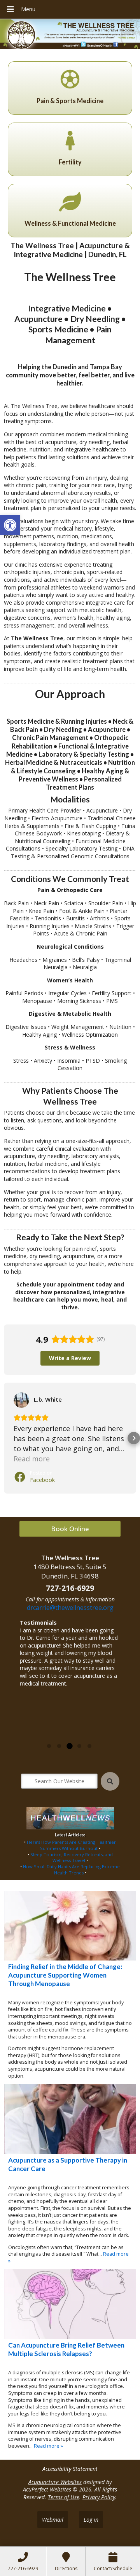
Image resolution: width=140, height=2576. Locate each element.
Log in (91, 2520)
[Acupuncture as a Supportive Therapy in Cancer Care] (70, 2119)
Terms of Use (64, 2497)
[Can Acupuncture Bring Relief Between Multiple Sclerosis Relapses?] (70, 2304)
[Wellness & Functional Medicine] (70, 202)
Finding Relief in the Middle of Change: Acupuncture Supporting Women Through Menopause (65, 1975)
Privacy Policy (99, 2497)
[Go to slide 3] (69, 1746)
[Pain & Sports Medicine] (70, 79)
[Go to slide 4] (79, 1746)
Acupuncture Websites (55, 2482)
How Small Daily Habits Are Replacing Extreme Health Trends (71, 1870)
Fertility (70, 162)
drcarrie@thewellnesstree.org (70, 1608)
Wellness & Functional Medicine (70, 223)
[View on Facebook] (21, 1400)
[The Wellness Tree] (70, 35)
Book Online (70, 1529)
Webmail (53, 2520)
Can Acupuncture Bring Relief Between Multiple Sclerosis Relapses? (66, 2349)
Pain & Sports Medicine (70, 101)
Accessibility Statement (70, 2469)
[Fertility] (70, 140)
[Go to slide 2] (59, 1746)
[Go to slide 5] (89, 1746)
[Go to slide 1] (49, 1746)
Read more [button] (32, 1459)
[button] (10, 525)
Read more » (36, 1737)
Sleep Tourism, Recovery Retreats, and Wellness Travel (72, 1858)
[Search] (110, 1781)
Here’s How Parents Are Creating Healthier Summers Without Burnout (71, 1845)
